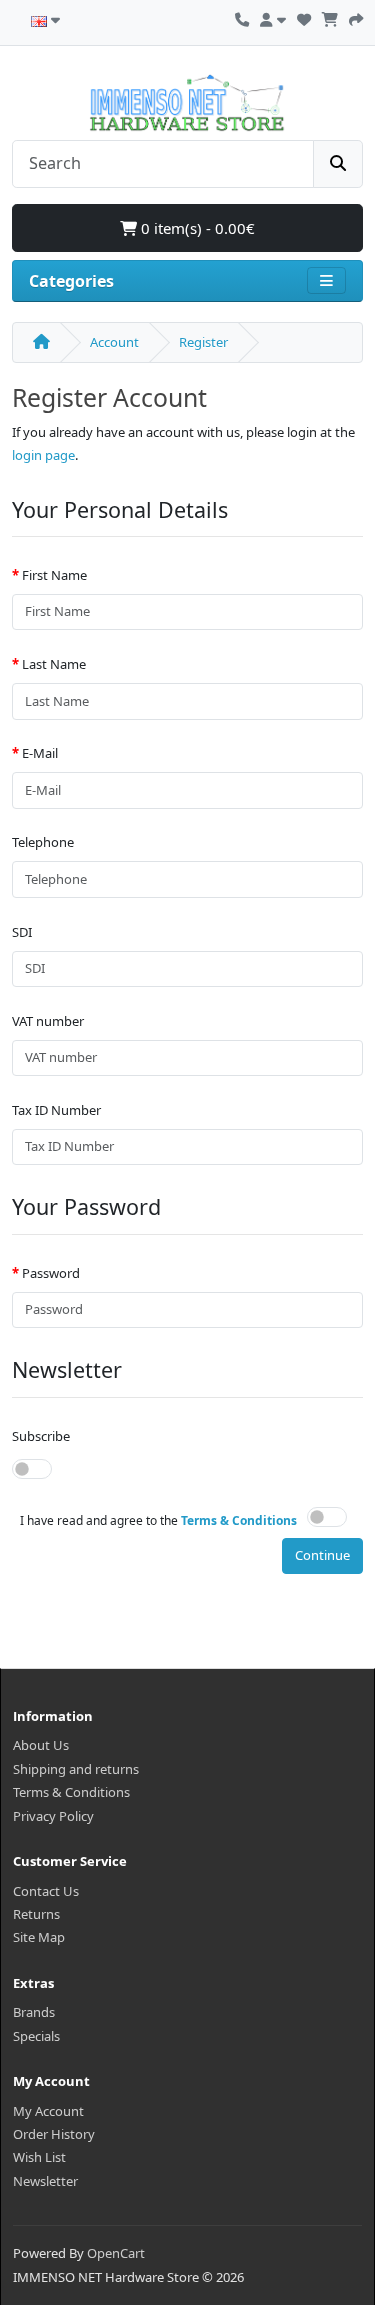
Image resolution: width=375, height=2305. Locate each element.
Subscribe (41, 1436)
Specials (36, 2036)
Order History (54, 2134)
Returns (36, 1914)
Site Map (39, 1937)
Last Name (54, 664)
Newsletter (45, 2181)
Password (51, 1273)
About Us (41, 1745)
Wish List (39, 2157)
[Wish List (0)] (304, 17)
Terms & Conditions (71, 1792)
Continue (322, 1555)
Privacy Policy (53, 1816)
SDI (22, 932)
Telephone (43, 842)
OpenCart (116, 2253)
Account (114, 342)
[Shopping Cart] (330, 17)
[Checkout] (356, 17)
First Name (54, 575)
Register (203, 342)
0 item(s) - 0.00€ (196, 228)
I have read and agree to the (158, 1520)
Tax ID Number (56, 1110)
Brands (34, 2012)
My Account (48, 2111)
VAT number (48, 1021)
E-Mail (40, 753)
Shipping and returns (76, 1769)
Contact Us (46, 1891)
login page (43, 455)
